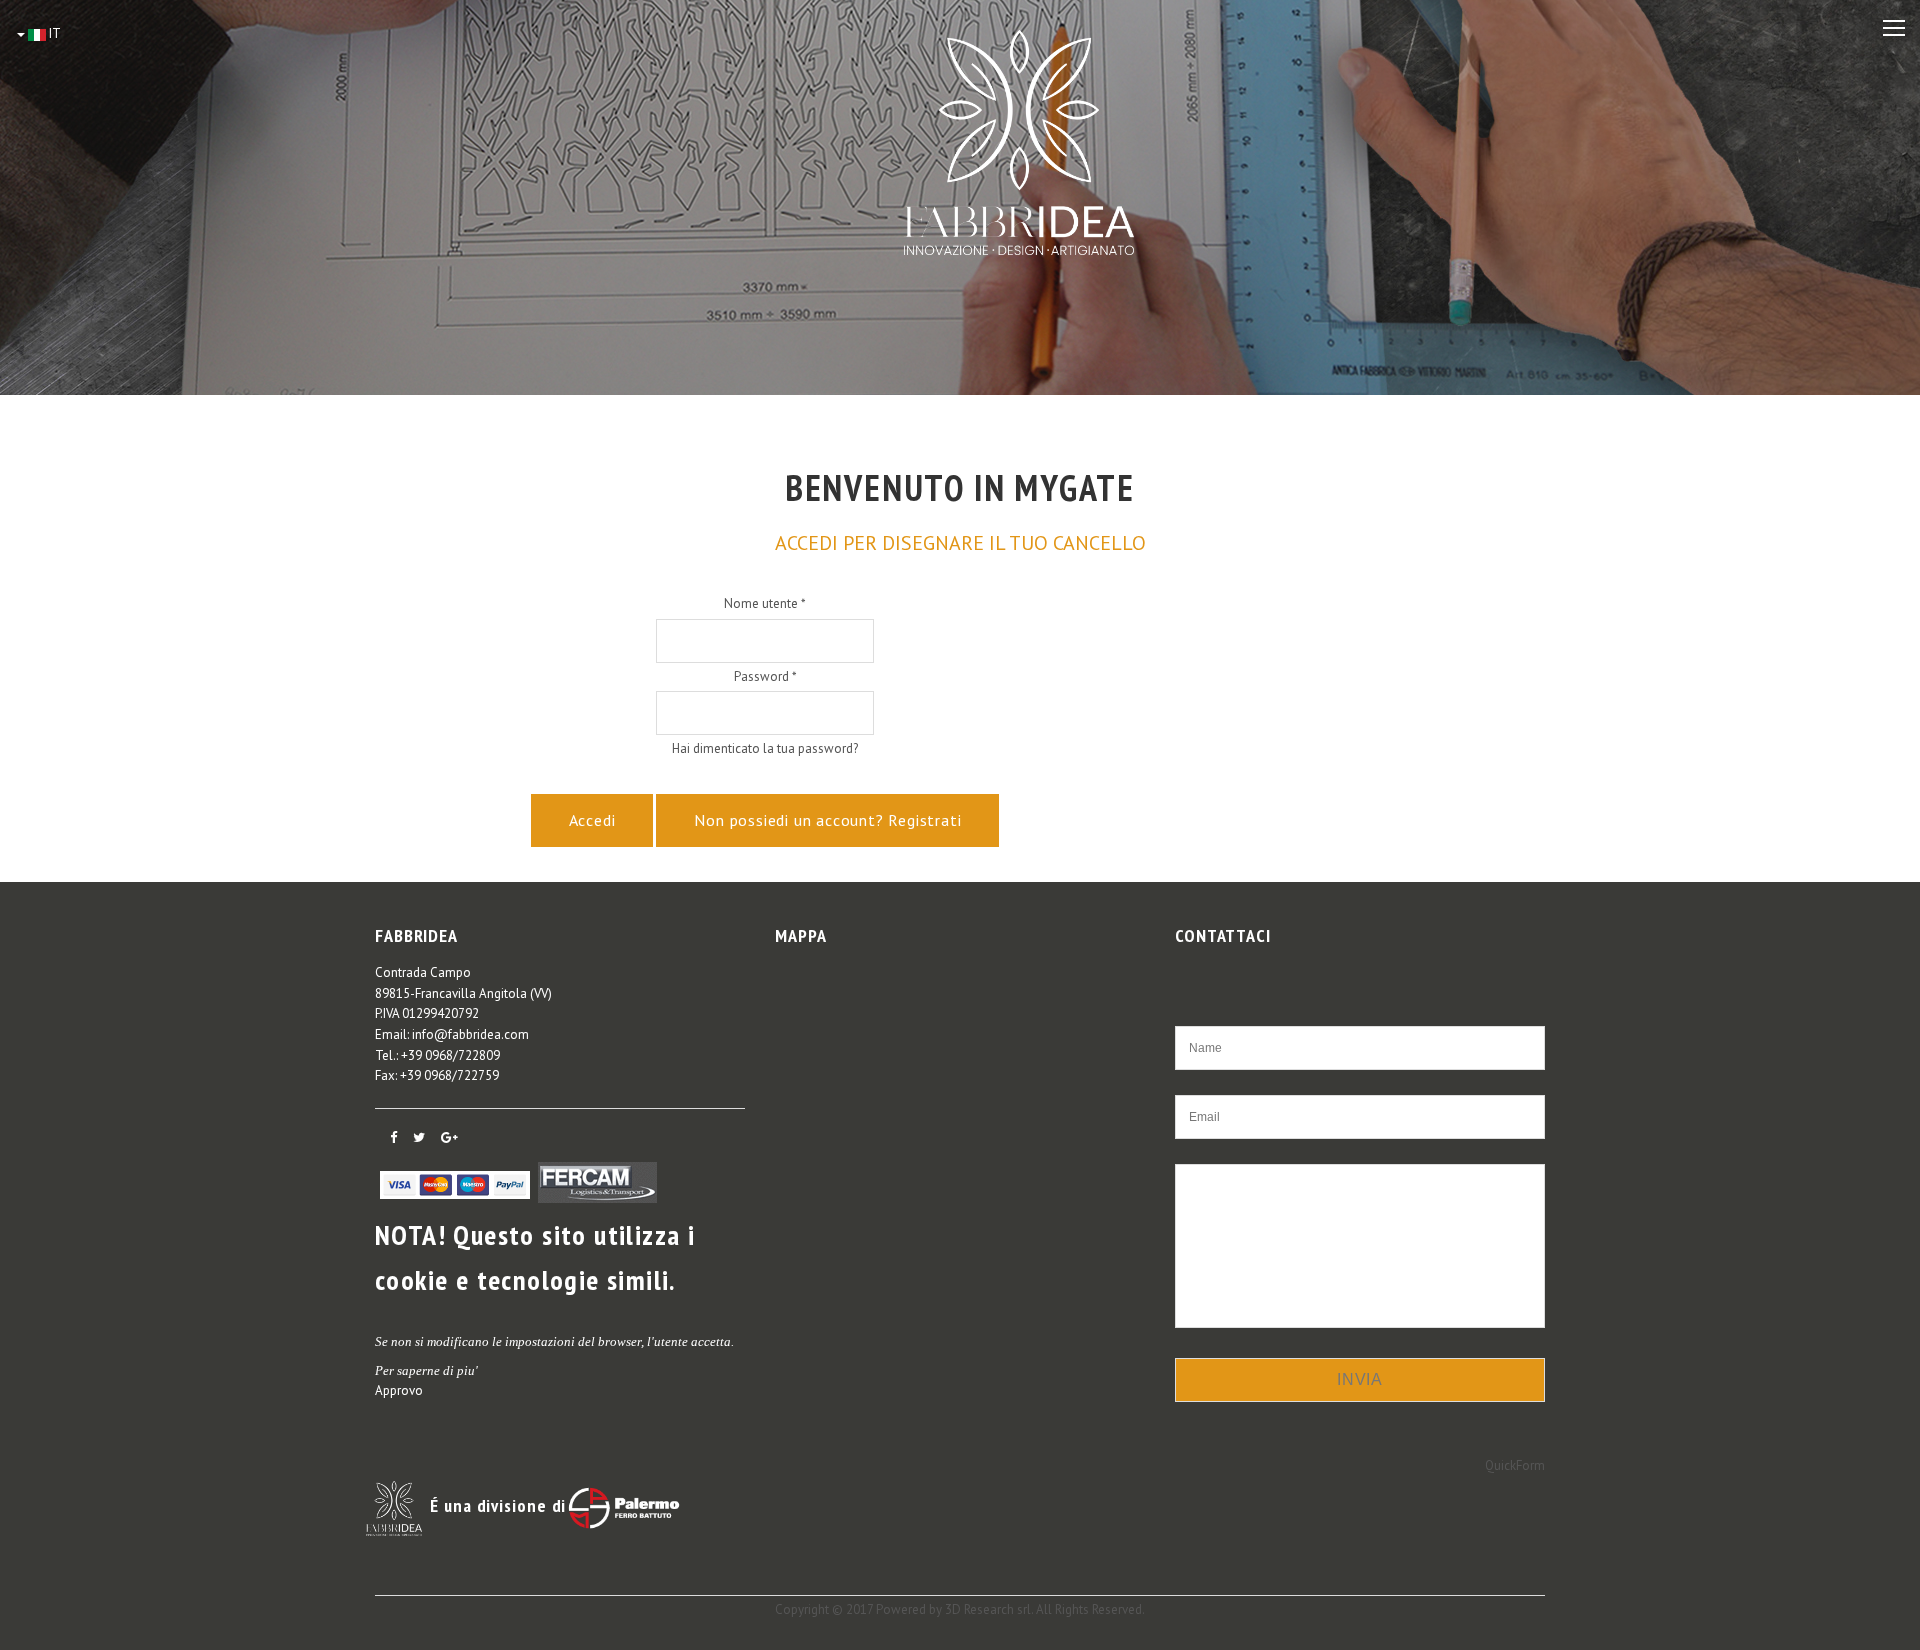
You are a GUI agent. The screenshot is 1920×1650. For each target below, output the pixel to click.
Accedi (592, 820)
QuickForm (1515, 1465)
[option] (960, 197)
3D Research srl (988, 1609)
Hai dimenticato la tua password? (765, 748)
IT (53, 33)
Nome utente (765, 603)
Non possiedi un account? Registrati (827, 820)
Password (765, 676)
